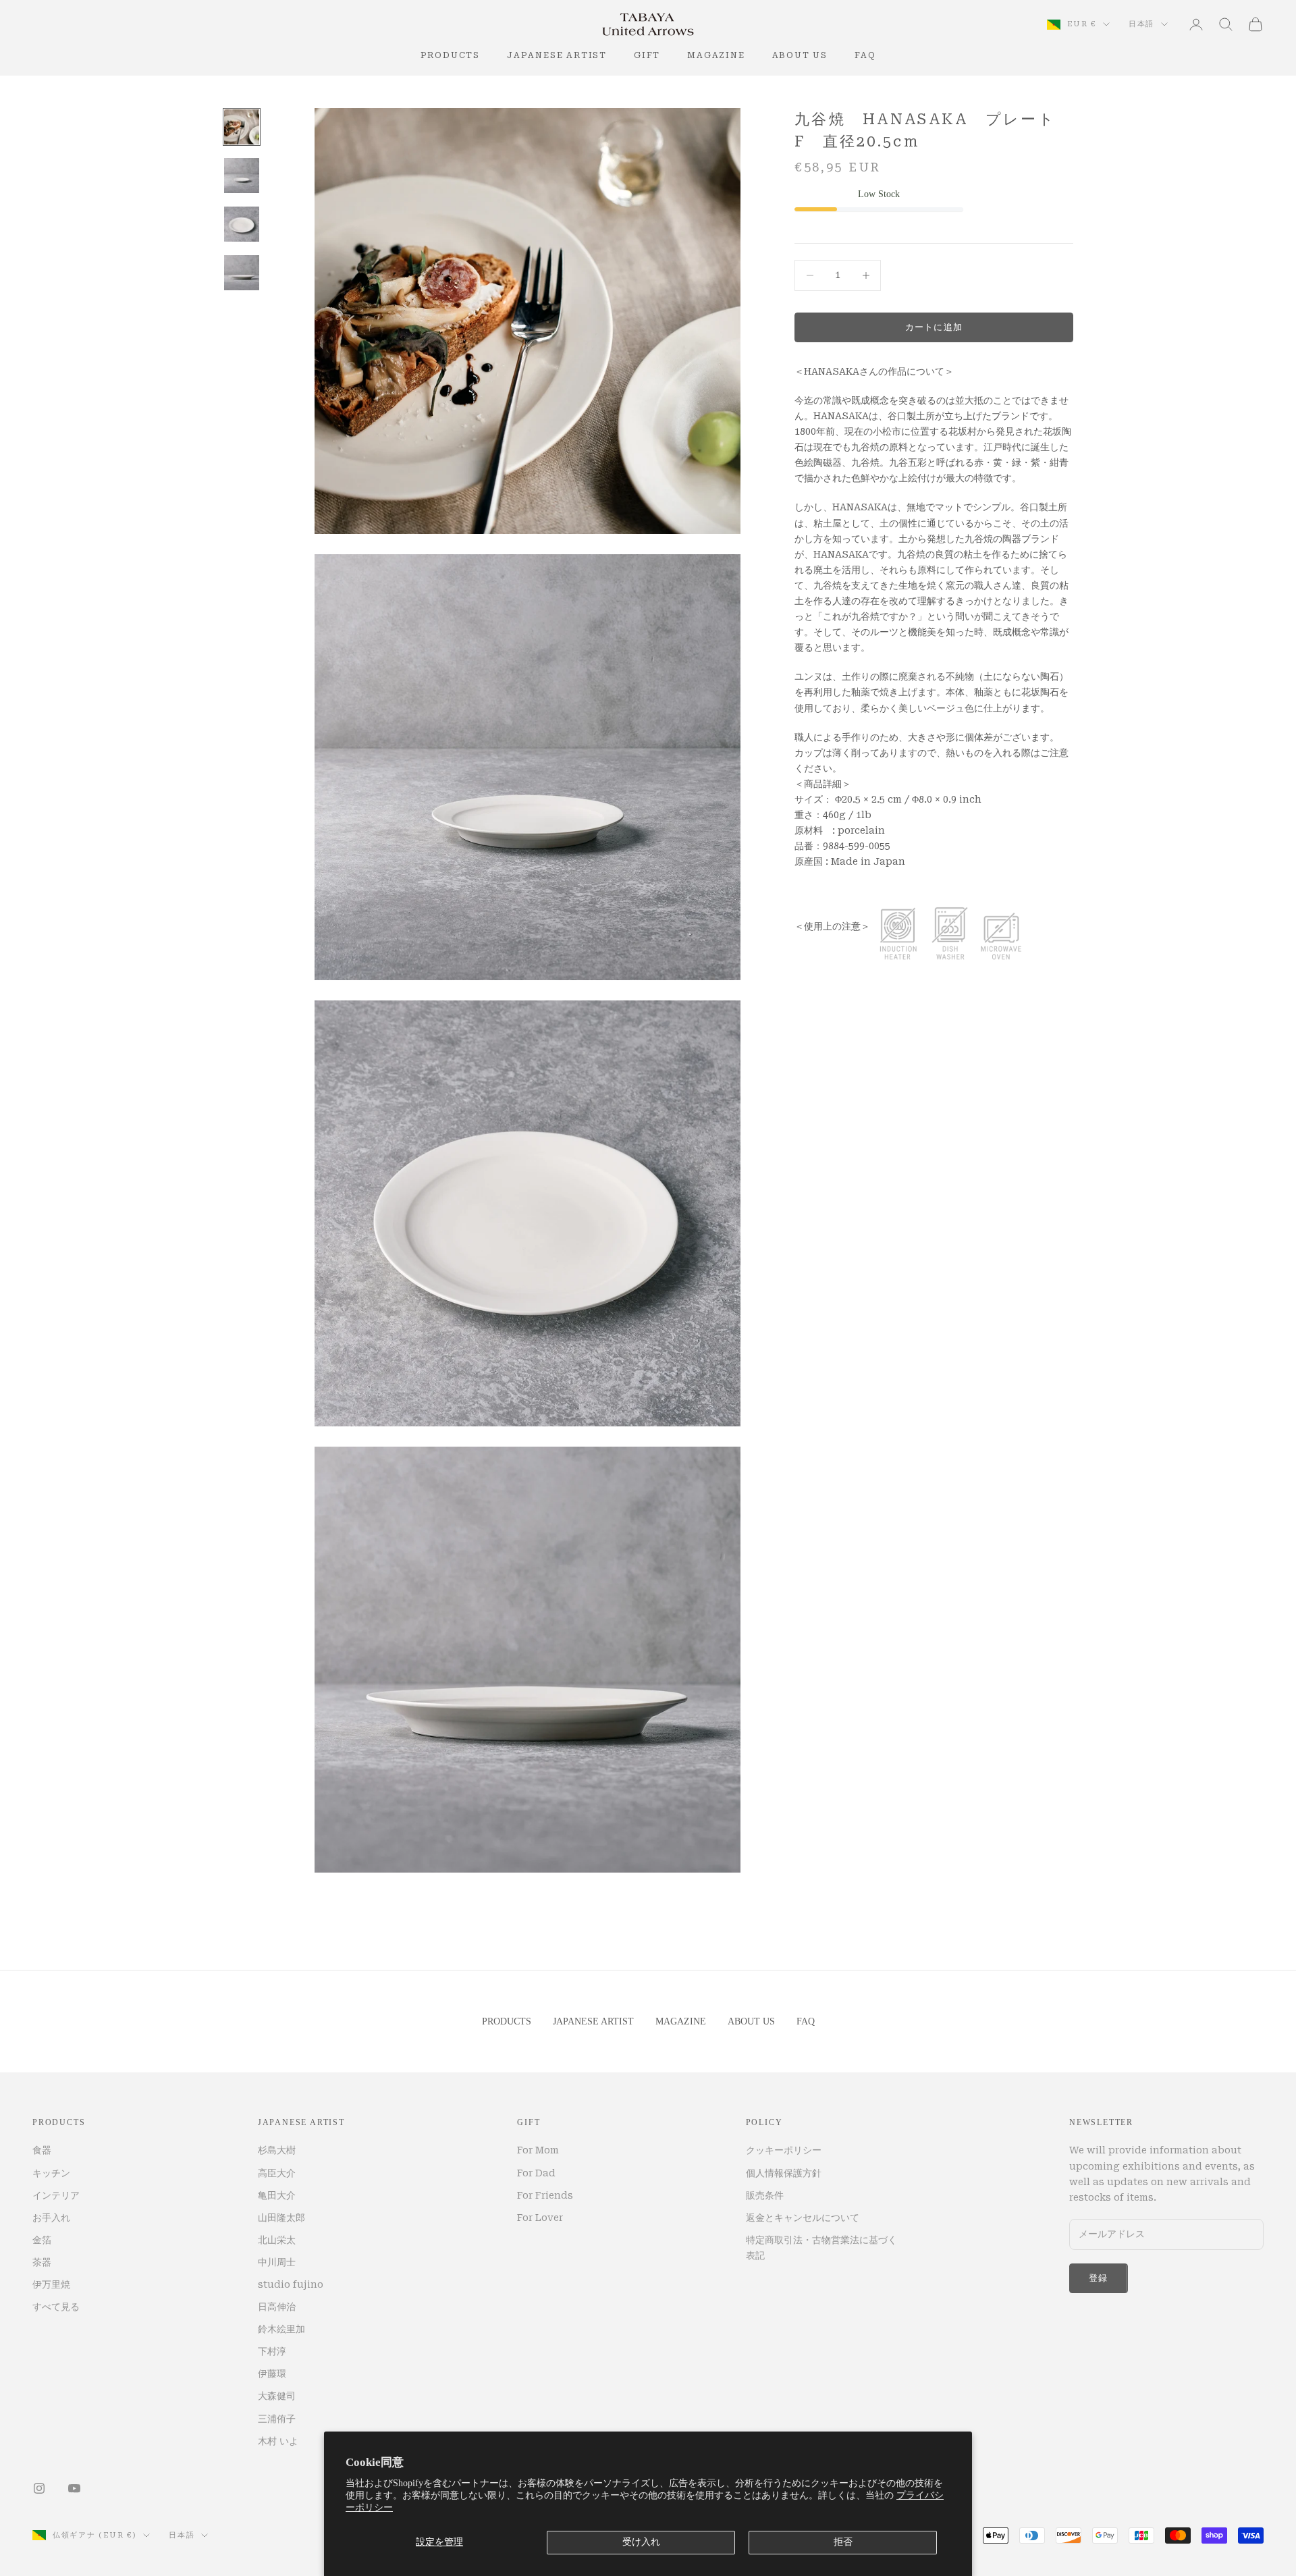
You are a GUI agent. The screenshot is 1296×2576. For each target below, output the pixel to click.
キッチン (51, 2173)
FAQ (865, 55)
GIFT (647, 55)
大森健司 (277, 2396)
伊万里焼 (51, 2284)
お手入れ (51, 2218)
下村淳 (272, 2351)
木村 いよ (278, 2441)
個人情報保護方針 (784, 2173)
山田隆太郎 (281, 2218)
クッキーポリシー (784, 2150)
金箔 (42, 2240)
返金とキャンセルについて (803, 2218)
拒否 (843, 2542)
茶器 (42, 2262)
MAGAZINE (716, 55)
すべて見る (56, 2307)
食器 (42, 2150)
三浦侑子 (277, 2419)
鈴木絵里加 (281, 2329)
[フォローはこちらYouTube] (74, 2488)
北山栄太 (277, 2240)
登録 (1099, 2278)
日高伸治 (277, 2307)
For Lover (540, 2218)
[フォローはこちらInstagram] (39, 2488)
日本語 (1141, 24)
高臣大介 (277, 2173)
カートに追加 (934, 327)
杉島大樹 (277, 2150)
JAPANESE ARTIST (557, 55)
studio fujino (291, 2284)
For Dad (536, 2173)
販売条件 (765, 2195)
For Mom (538, 2150)
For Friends (545, 2195)
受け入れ (641, 2542)
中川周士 (277, 2262)
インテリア (56, 2195)
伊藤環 (272, 2373)
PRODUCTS (450, 55)
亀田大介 (277, 2195)
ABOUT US (800, 55)
